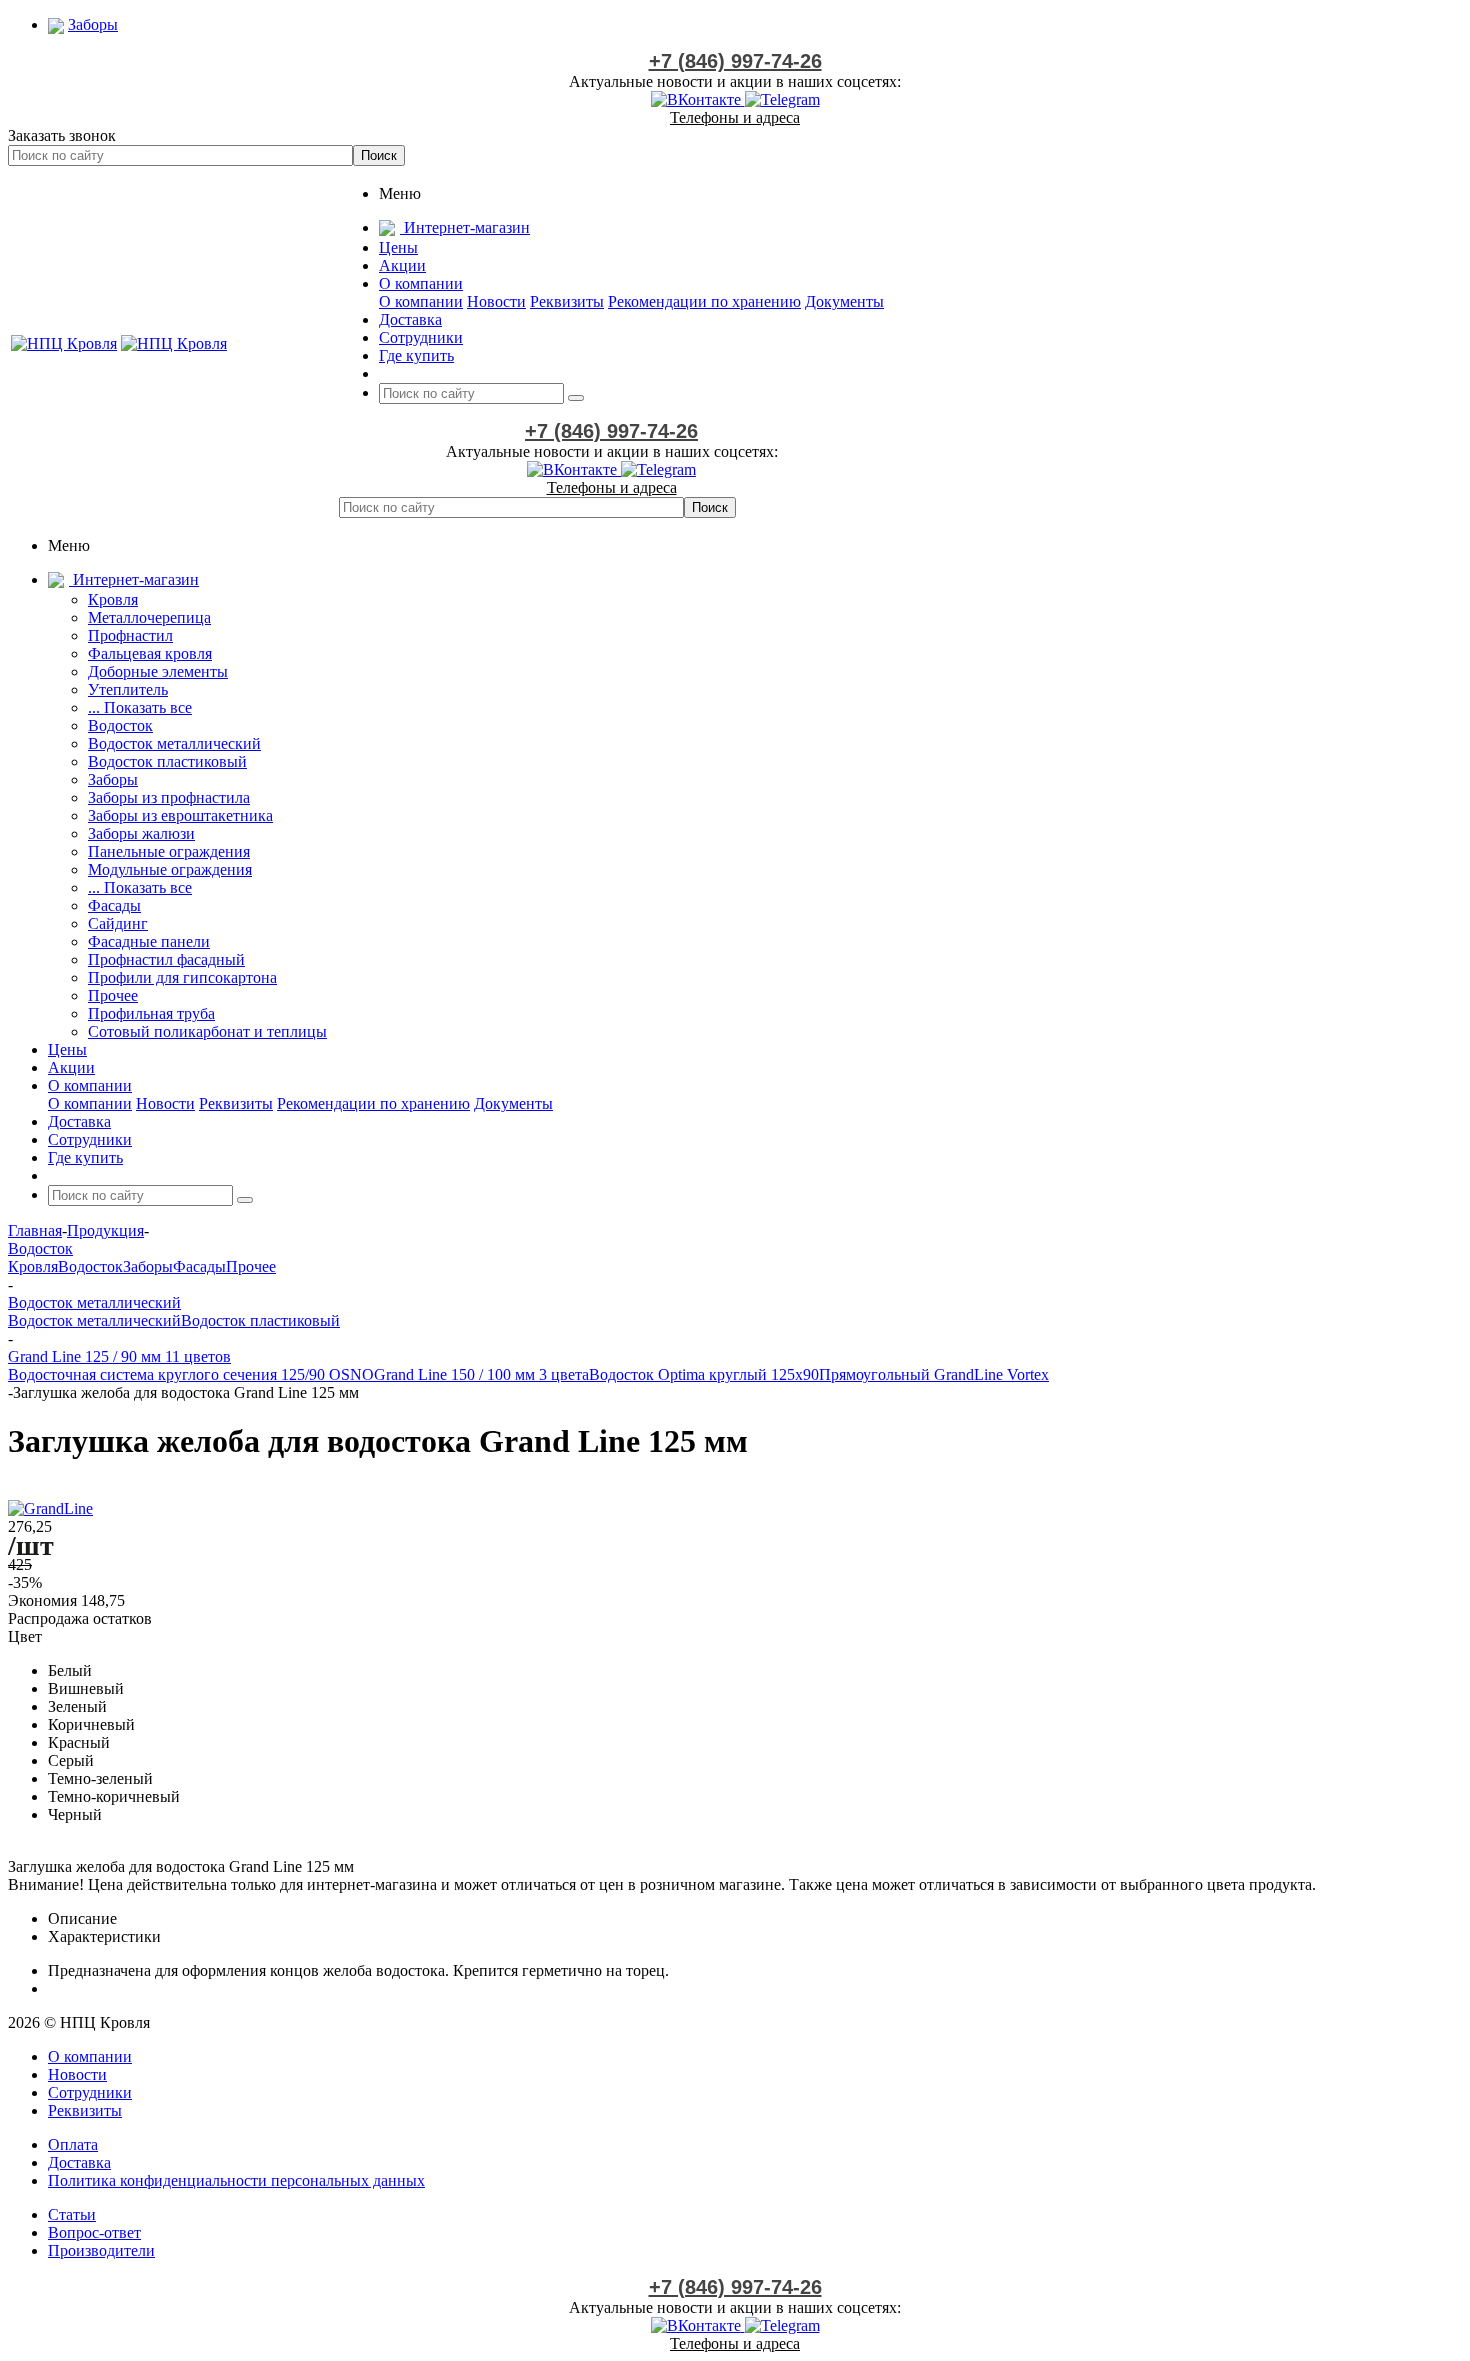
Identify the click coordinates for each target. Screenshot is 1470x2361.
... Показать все (140, 707)
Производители (101, 2250)
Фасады (114, 905)
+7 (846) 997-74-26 (735, 61)
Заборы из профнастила (169, 797)
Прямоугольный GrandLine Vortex (934, 1374)
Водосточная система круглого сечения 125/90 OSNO (191, 1374)
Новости (496, 301)
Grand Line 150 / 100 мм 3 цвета (481, 1374)
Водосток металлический (174, 743)
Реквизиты (567, 301)
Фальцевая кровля (150, 653)
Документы (844, 301)
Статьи (72, 2214)
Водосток (120, 725)
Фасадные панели (149, 941)
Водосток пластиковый (167, 761)
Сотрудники (90, 2092)
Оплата (73, 2144)
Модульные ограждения (170, 869)
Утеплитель (128, 689)
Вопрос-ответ (94, 2232)
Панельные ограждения (169, 851)
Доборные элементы (158, 671)
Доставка (79, 2162)
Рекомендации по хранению (704, 301)
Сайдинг (118, 923)
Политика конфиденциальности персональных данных (236, 2180)
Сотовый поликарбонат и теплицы (207, 1031)
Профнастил (130, 635)
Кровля (113, 599)
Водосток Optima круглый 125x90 (704, 1374)
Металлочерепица (149, 617)
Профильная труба (151, 1013)
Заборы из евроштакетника (180, 815)
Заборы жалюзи (141, 833)
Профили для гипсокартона (182, 977)
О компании (421, 301)
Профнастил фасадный (166, 959)
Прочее (113, 995)
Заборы (113, 779)
